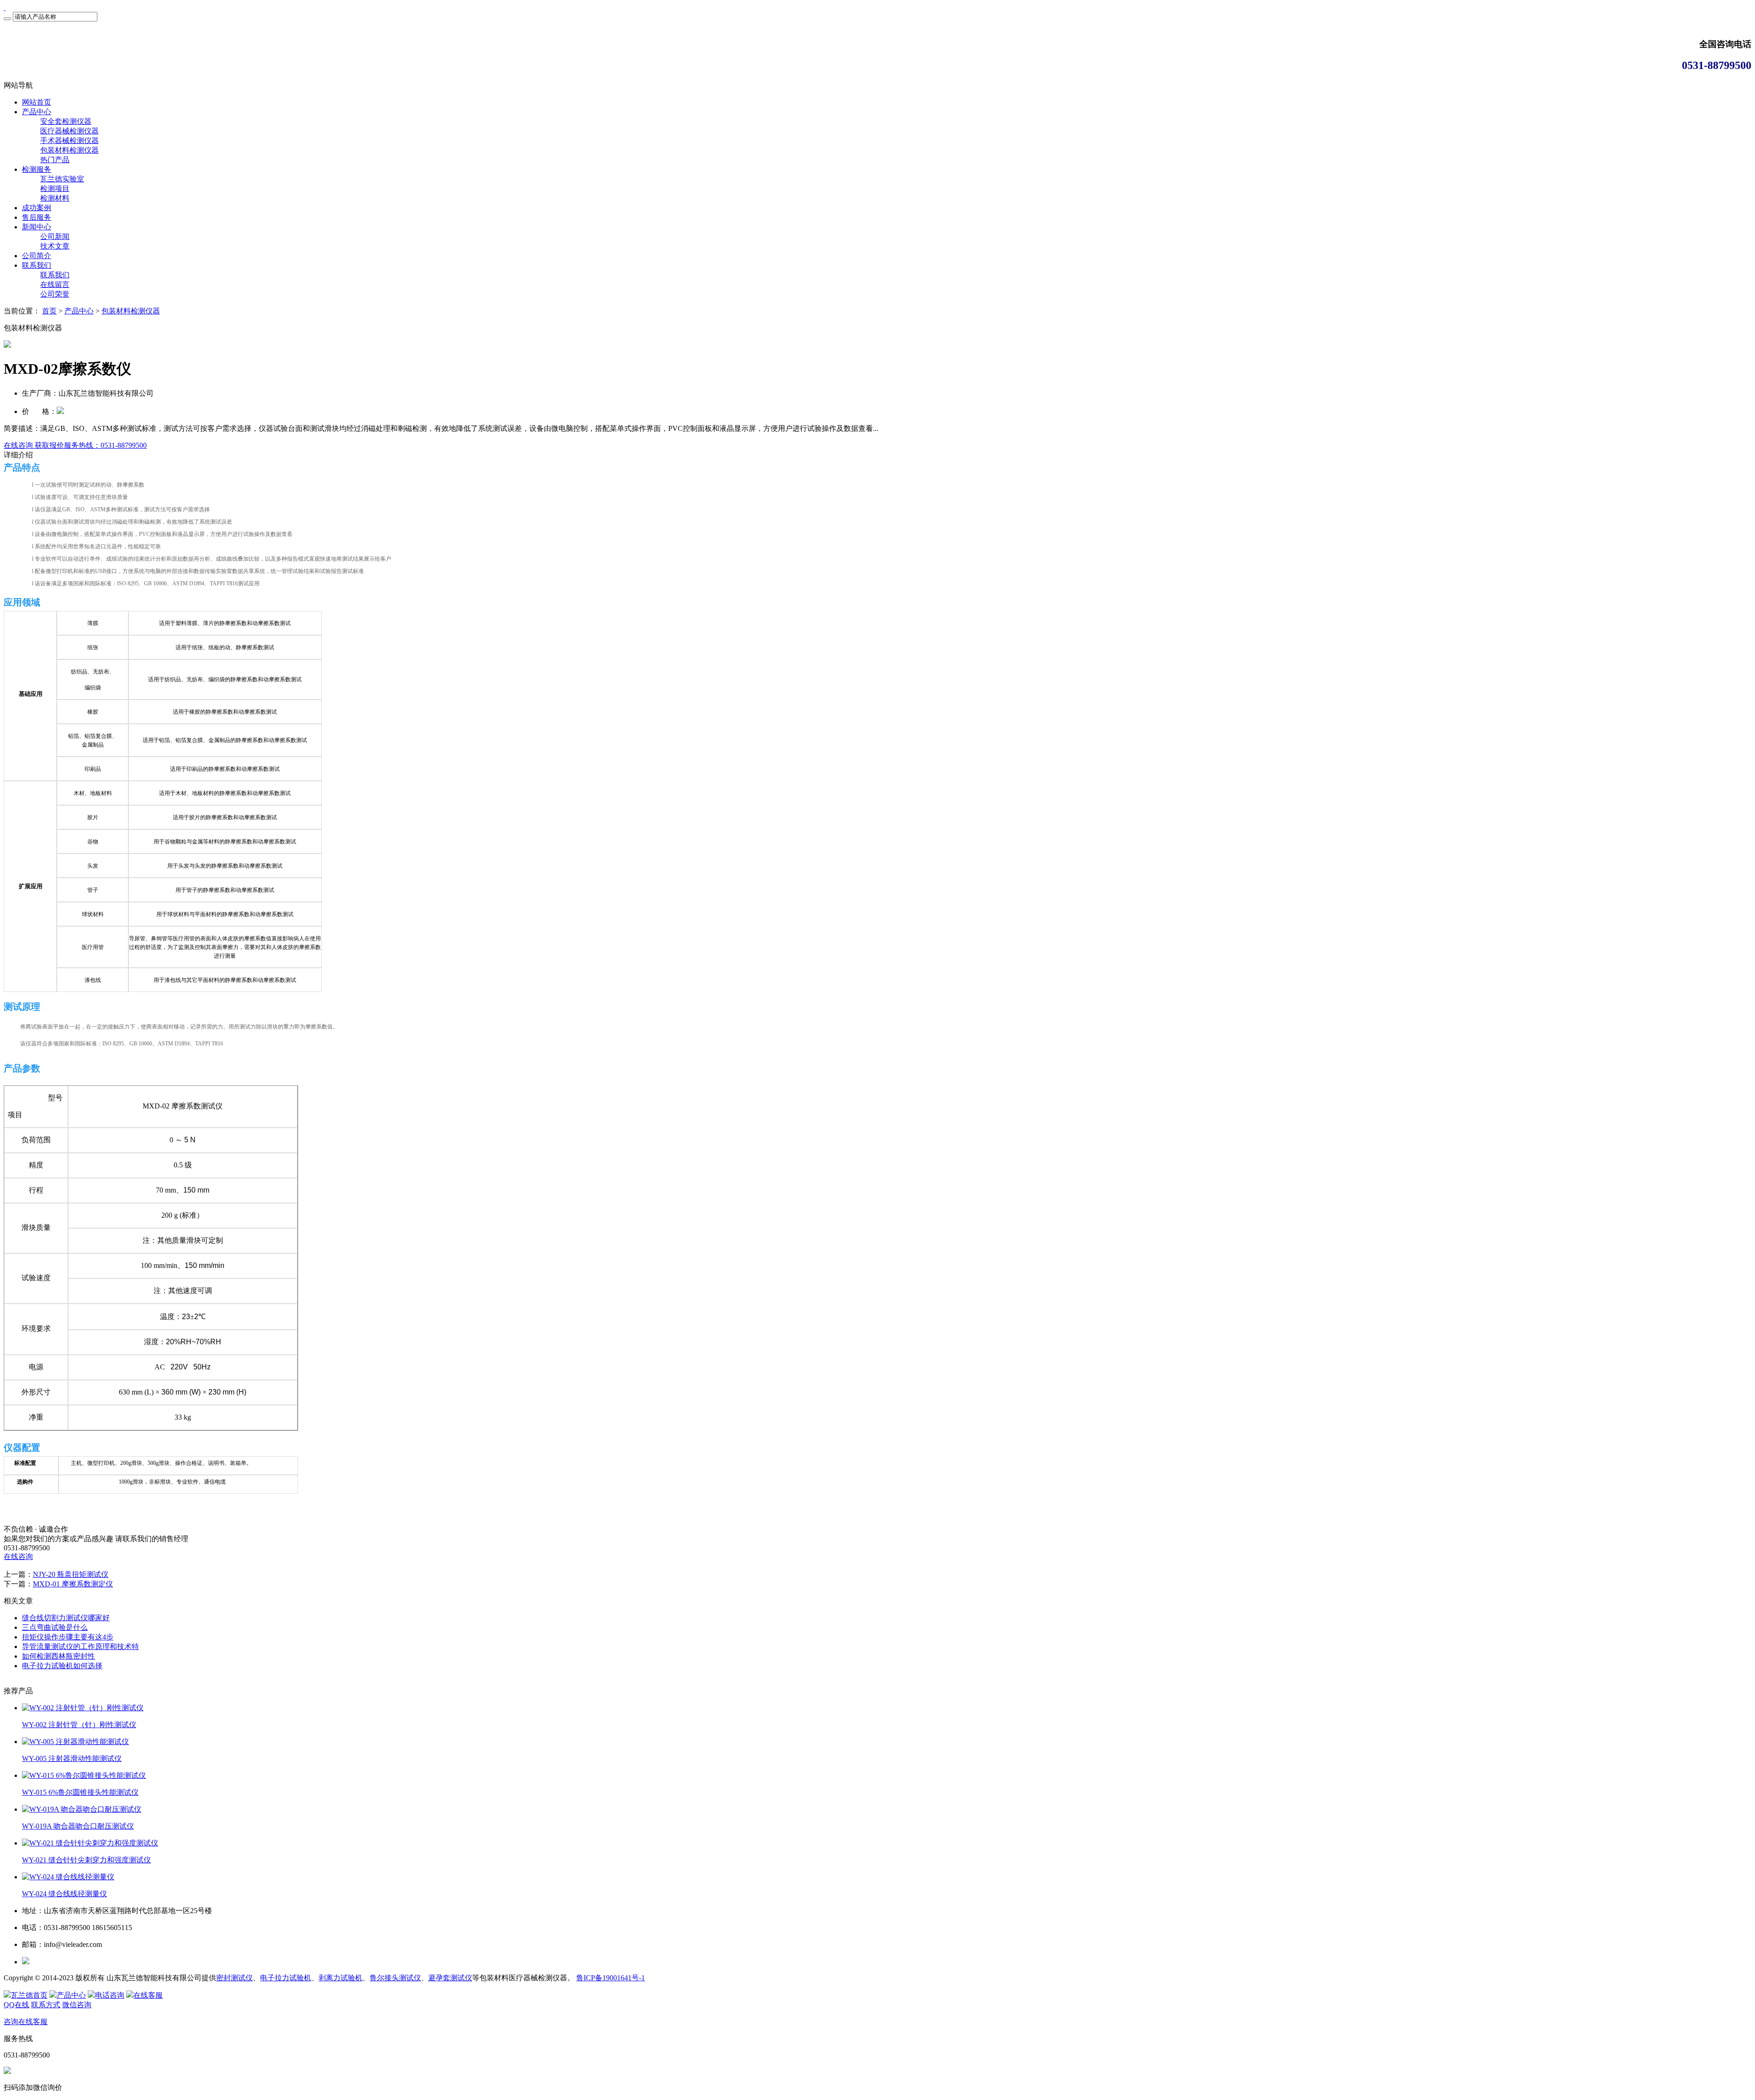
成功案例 (37, 208)
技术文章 (55, 246)
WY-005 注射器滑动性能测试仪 (72, 1758)
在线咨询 (18, 1556)
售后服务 (37, 217)
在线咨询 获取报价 (34, 445)
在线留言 (55, 284)
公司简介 (37, 256)
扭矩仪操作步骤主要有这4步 (68, 1637)
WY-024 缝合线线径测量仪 (64, 1894)
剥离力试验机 (340, 1978)
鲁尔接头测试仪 (395, 1978)
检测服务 (37, 169)
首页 (49, 311)
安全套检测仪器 (66, 121)
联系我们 (37, 265)
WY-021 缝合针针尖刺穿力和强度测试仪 (86, 1860)
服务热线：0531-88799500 (105, 445)
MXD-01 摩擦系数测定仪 (73, 1584)
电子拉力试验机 (286, 1978)
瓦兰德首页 (29, 1995)
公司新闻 (55, 236)
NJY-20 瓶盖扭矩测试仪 (71, 1574)
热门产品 (55, 160)
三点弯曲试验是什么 (55, 1627)
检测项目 (55, 188)
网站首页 (37, 102)
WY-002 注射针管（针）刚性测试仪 (79, 1725)
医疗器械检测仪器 (69, 131)
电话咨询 (110, 1995)
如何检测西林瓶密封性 (58, 1656)
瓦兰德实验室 (62, 179)
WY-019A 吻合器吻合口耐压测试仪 (78, 1826)
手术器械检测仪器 (69, 141)
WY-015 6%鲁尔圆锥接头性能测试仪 (80, 1792)
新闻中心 (37, 227)
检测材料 (55, 198)
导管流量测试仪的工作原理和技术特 (80, 1647)
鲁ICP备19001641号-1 (611, 1978)
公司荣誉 (55, 294)
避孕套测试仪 (450, 1978)
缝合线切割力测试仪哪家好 (66, 1618)
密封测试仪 (234, 1978)
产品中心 (37, 112)
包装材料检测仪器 (69, 150)
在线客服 (148, 1995)
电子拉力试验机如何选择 (62, 1666)
